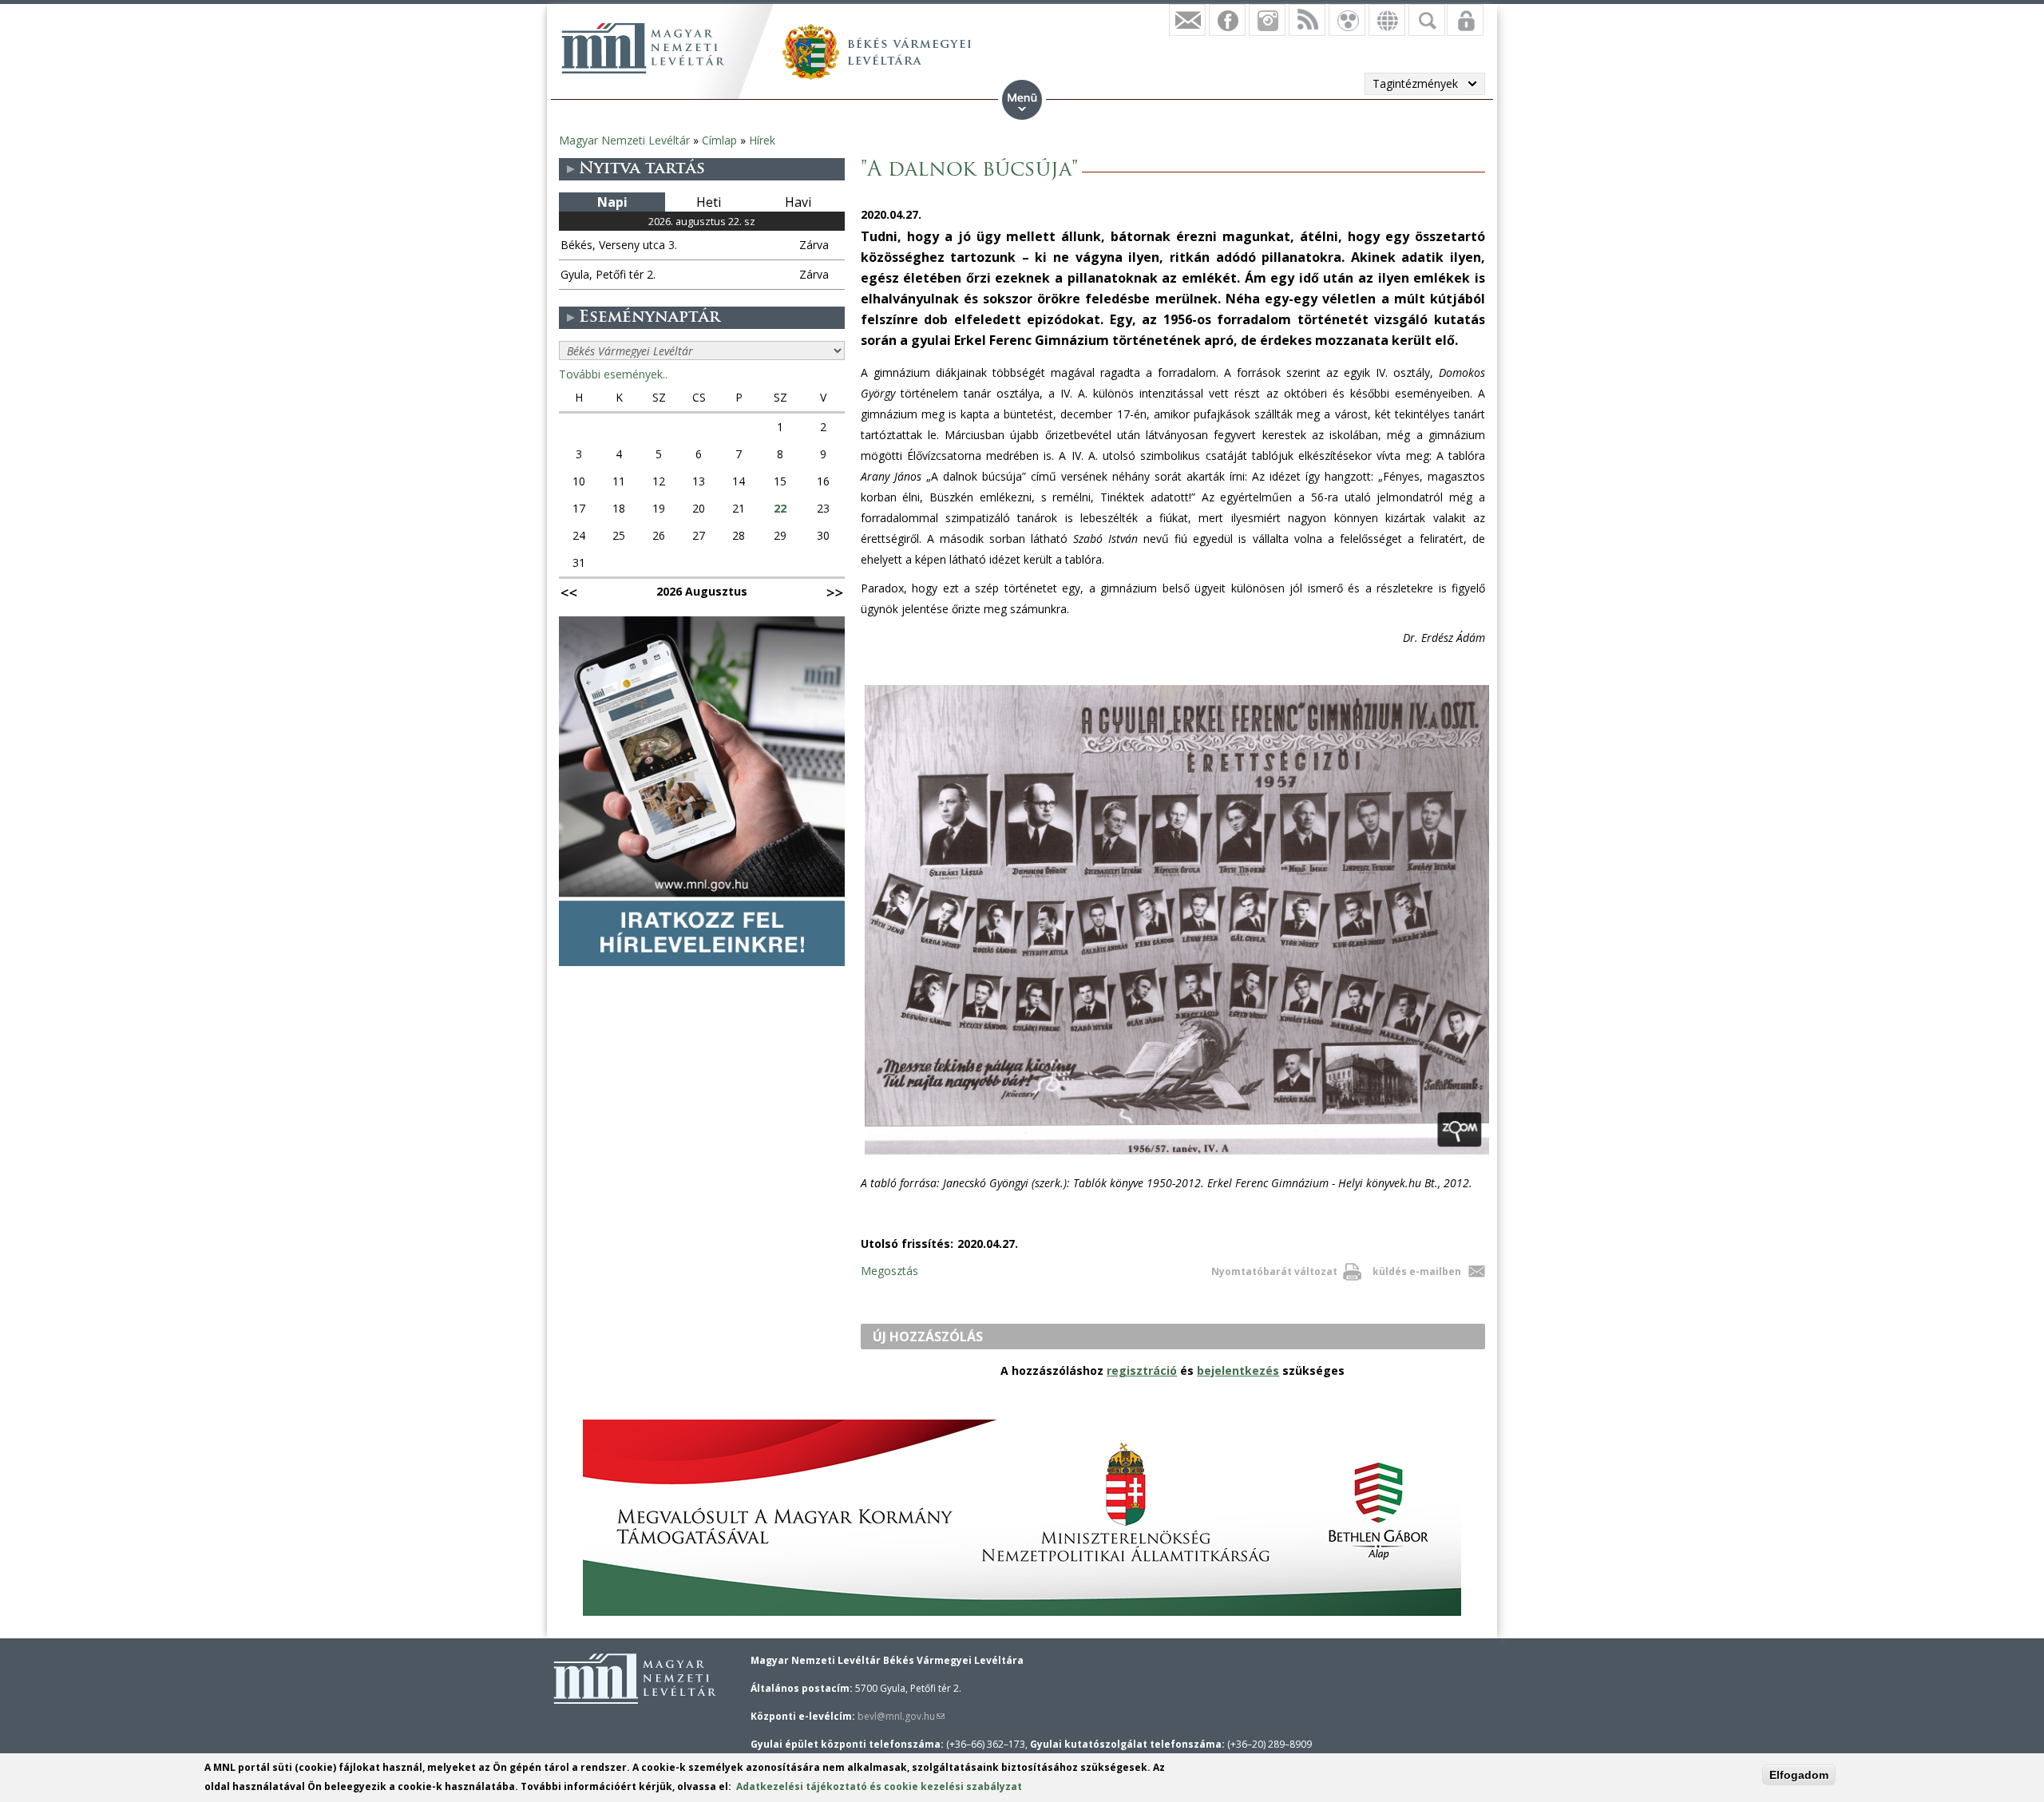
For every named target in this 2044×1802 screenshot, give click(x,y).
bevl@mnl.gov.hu (901, 1716)
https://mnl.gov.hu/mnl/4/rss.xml (1307, 20)
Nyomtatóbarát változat (1274, 1271)
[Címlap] (643, 48)
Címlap (719, 140)
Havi (798, 202)
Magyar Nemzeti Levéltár (624, 140)
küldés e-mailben (1417, 1271)
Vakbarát (1347, 20)
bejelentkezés (1238, 1370)
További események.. (613, 374)
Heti (709, 202)
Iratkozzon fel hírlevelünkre (1187, 20)
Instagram (1267, 20)
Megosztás (889, 1271)
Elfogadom (1799, 1775)
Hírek (762, 140)
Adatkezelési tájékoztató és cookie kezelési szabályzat (879, 1786)
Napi (612, 202)
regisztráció (1142, 1370)
